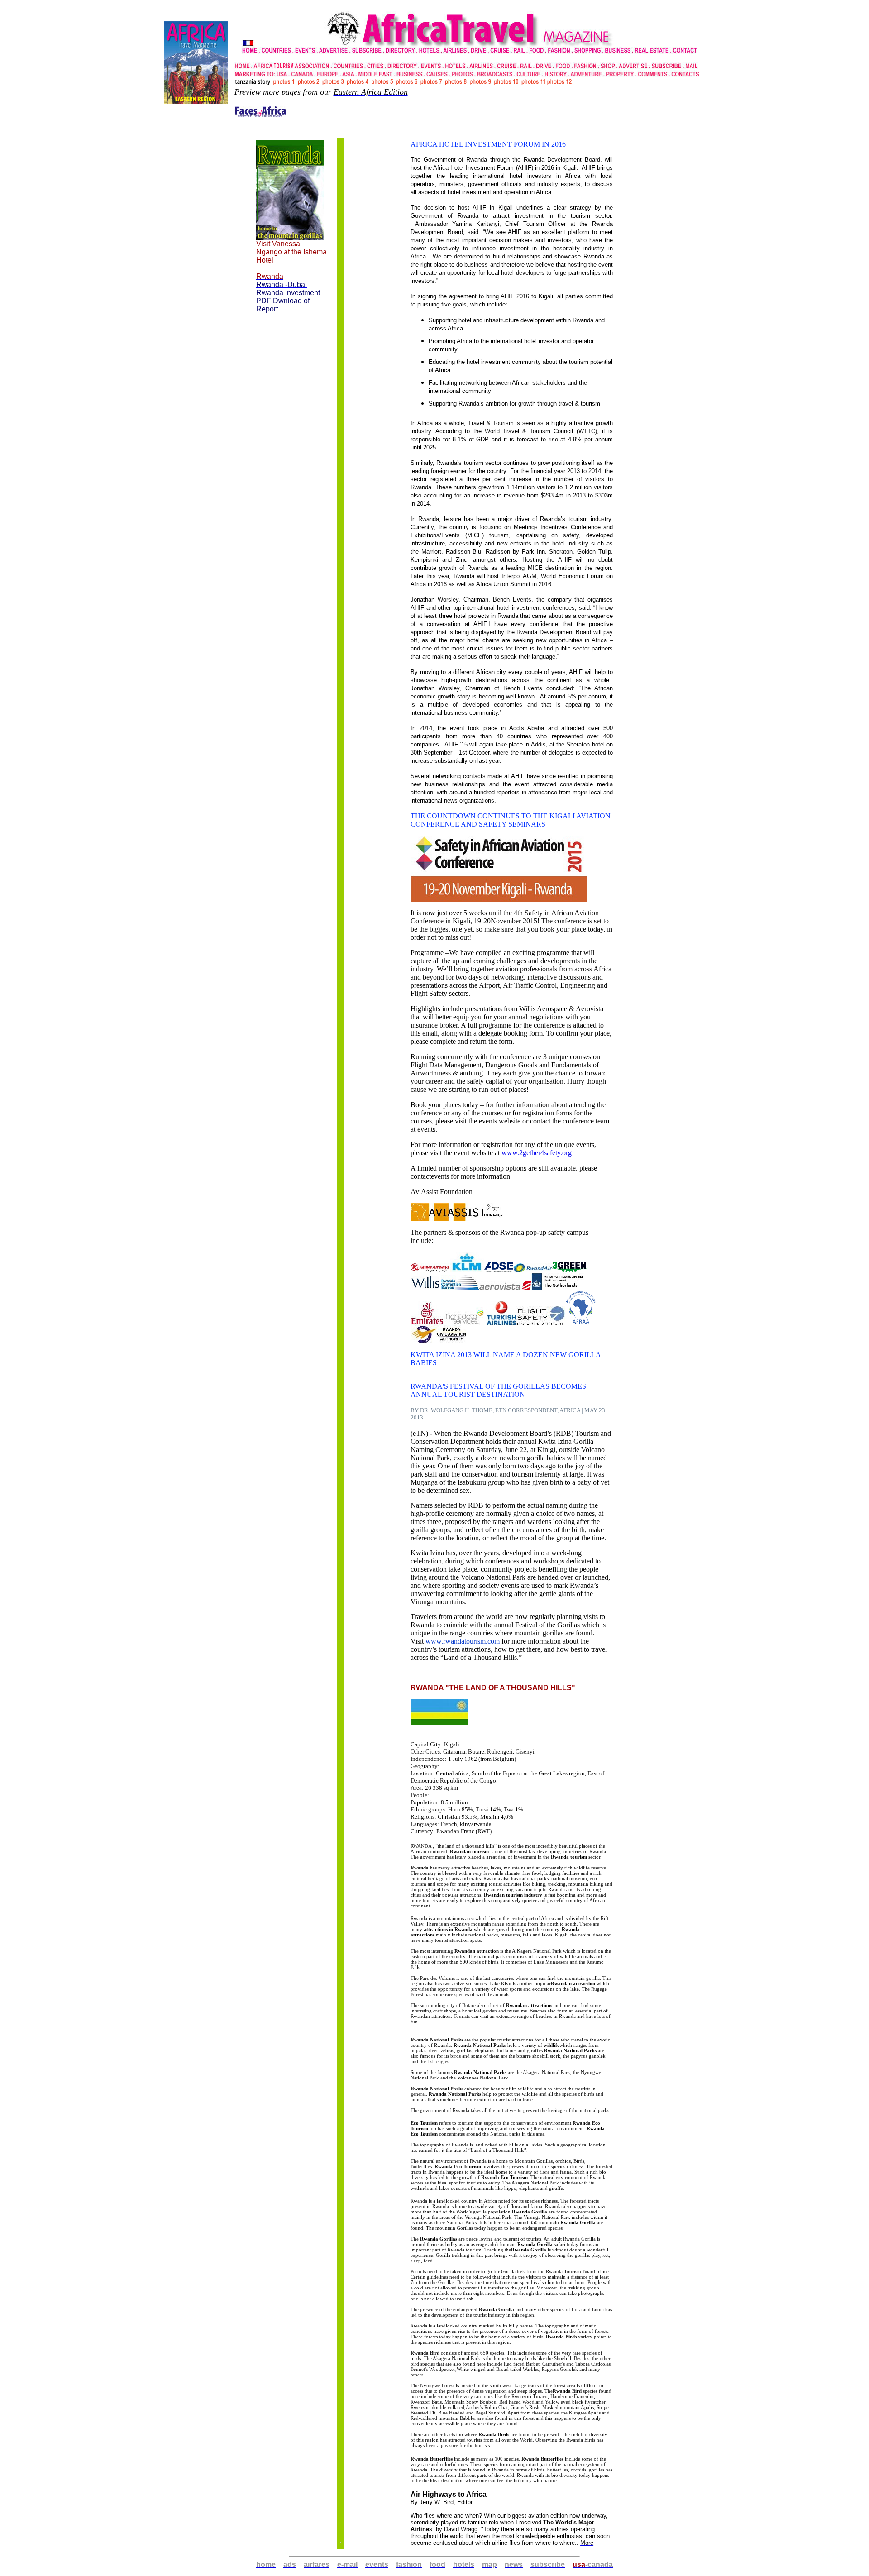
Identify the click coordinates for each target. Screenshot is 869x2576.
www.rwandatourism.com (463, 1641)
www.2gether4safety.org (537, 1153)
